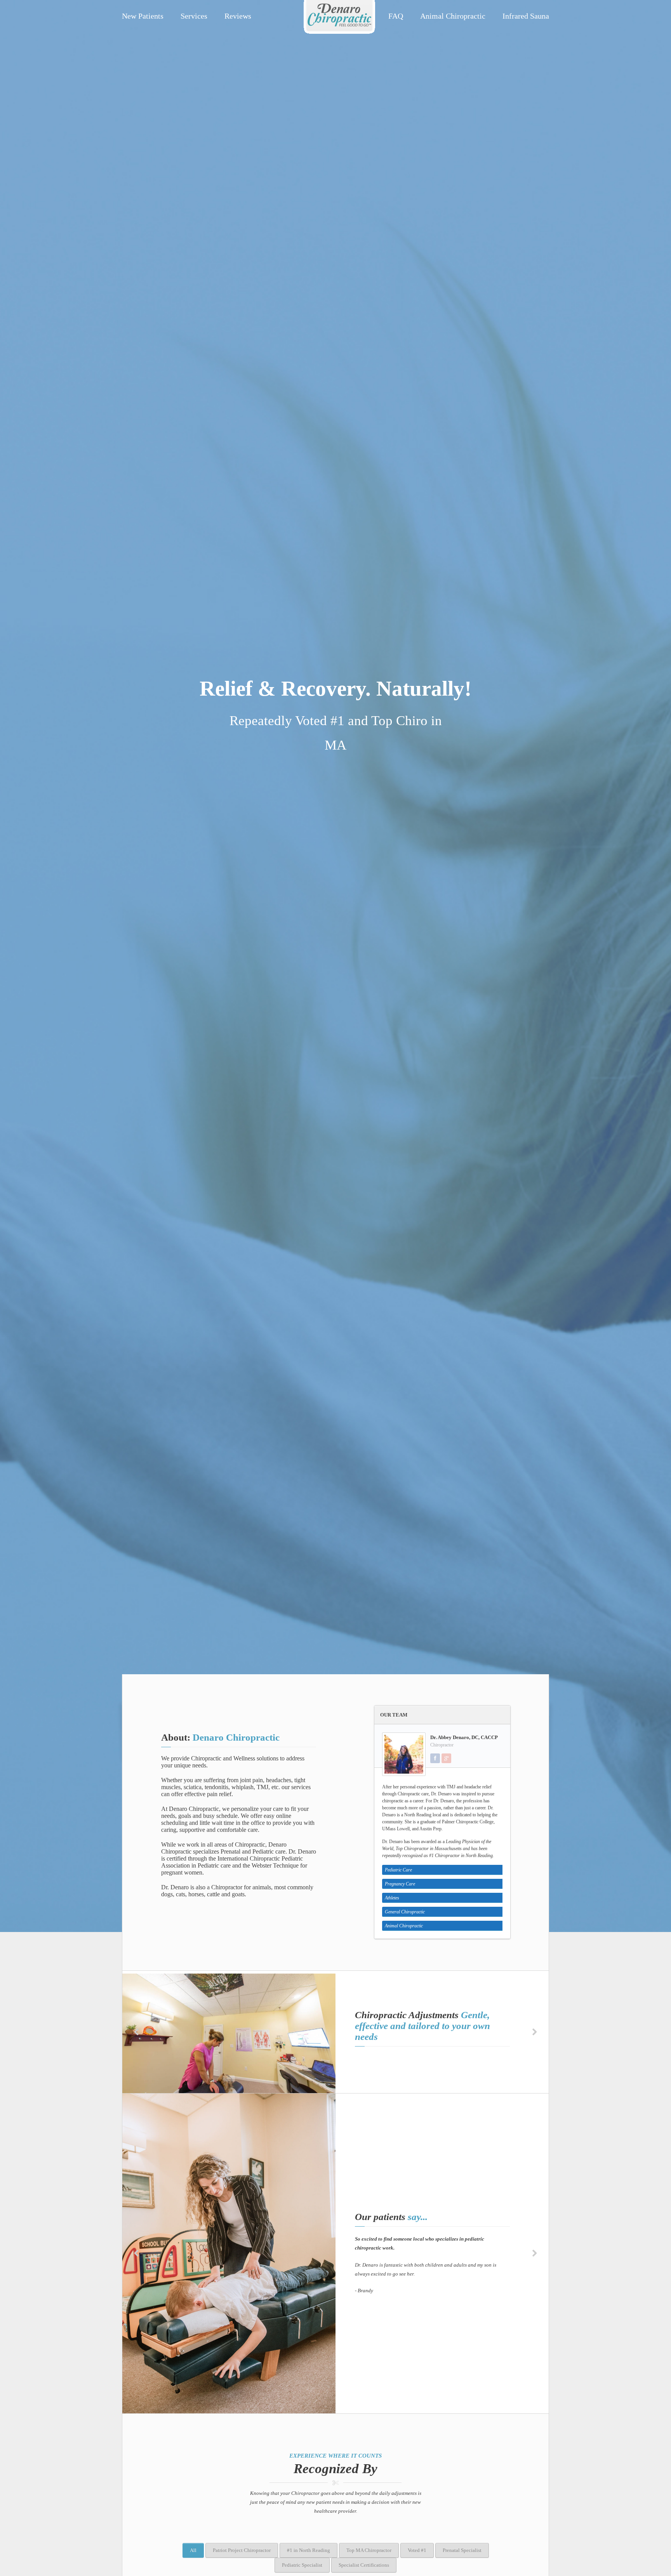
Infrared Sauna (526, 16)
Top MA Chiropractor (369, 2550)
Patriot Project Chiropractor (242, 2550)
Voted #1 (417, 2550)
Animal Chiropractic (453, 16)
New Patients (143, 16)
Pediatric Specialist (302, 2565)
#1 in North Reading (309, 2550)
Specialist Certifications (364, 2565)
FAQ (396, 16)
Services (194, 16)
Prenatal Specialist (462, 2550)
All (193, 2550)
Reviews (238, 16)
